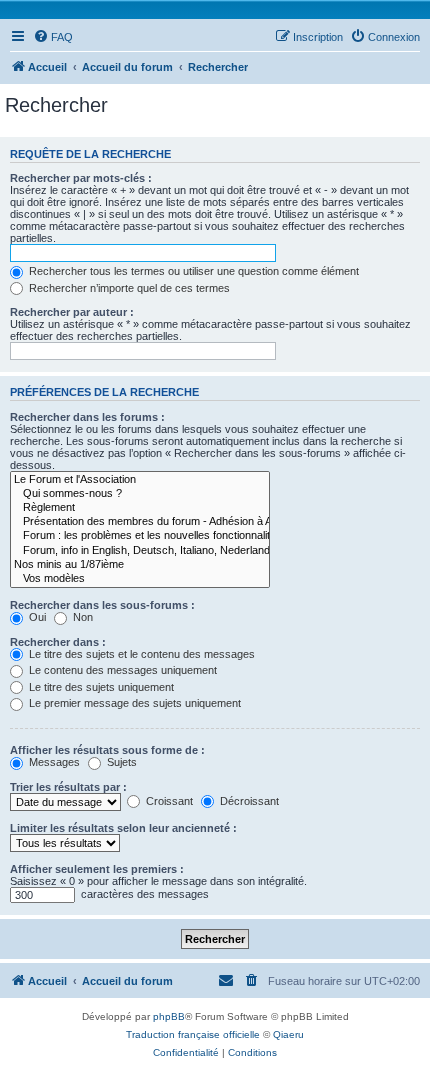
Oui (36, 617)
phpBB (169, 1016)
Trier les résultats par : (68, 787)
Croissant (168, 801)
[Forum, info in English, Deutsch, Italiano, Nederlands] (140, 551)
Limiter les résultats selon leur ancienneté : (123, 828)
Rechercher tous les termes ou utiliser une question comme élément (192, 271)
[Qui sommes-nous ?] (140, 494)
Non (81, 617)
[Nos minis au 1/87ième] (140, 565)
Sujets (120, 762)
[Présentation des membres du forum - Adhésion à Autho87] (140, 522)
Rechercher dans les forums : (87, 417)
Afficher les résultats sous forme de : (107, 750)
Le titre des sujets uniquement (100, 687)
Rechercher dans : (58, 642)
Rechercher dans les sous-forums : (102, 605)
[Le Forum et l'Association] (140, 480)
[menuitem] (53, 37)
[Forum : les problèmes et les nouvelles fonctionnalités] (140, 536)
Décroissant (248, 801)
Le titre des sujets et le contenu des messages (140, 654)
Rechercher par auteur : (72, 312)
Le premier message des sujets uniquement (133, 703)
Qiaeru (288, 1034)
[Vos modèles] (140, 579)
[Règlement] (140, 508)
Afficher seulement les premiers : (97, 869)
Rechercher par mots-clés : (81, 178)
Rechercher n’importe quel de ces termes (128, 288)
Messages (53, 762)
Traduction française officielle (193, 1034)
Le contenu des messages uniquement (121, 670)
